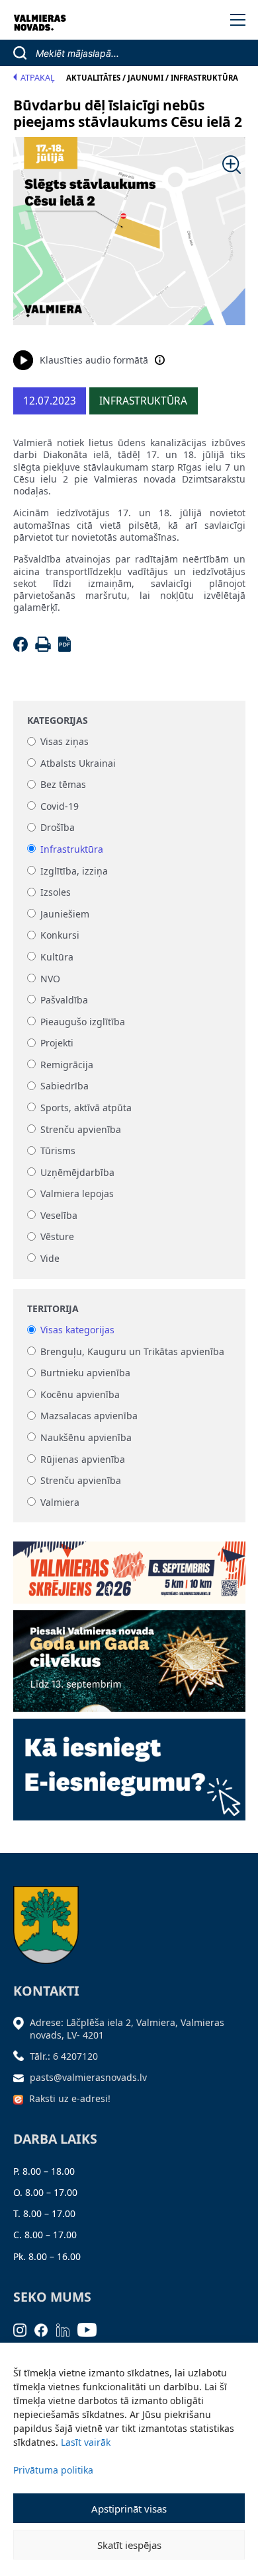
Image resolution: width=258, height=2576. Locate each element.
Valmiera (60, 1502)
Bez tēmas (63, 785)
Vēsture (57, 1237)
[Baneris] (129, 1568)
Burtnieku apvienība (85, 1373)
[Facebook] (23, 648)
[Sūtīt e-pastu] (22, 2077)
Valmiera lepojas (77, 1194)
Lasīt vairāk (86, 2442)
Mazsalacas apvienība (89, 1416)
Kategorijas (58, 721)
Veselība (59, 1215)
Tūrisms (58, 1151)
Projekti (57, 1043)
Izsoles (56, 893)
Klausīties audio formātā (94, 360)
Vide (50, 1258)
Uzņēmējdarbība (77, 1172)
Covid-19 (60, 806)
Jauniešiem (65, 914)
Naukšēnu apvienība (86, 1437)
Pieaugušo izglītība (83, 1022)
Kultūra (57, 957)
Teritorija (53, 1309)
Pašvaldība (64, 1000)
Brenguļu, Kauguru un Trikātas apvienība (132, 1351)
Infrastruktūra (72, 849)
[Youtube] (91, 2328)
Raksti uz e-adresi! (70, 2098)
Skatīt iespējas (129, 2545)
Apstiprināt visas (129, 2509)
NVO (50, 979)
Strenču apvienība (81, 1129)
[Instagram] (24, 2328)
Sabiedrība (64, 1086)
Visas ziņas (64, 742)
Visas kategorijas (77, 1330)
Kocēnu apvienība (80, 1394)
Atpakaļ (38, 78)
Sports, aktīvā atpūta (86, 1108)
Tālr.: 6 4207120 (64, 2056)
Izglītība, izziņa (74, 871)
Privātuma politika (53, 2470)
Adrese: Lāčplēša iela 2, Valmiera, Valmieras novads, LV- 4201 (127, 2028)
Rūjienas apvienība (83, 1459)
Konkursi (60, 936)
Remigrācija (67, 1065)
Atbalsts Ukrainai (78, 763)
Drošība (58, 828)
